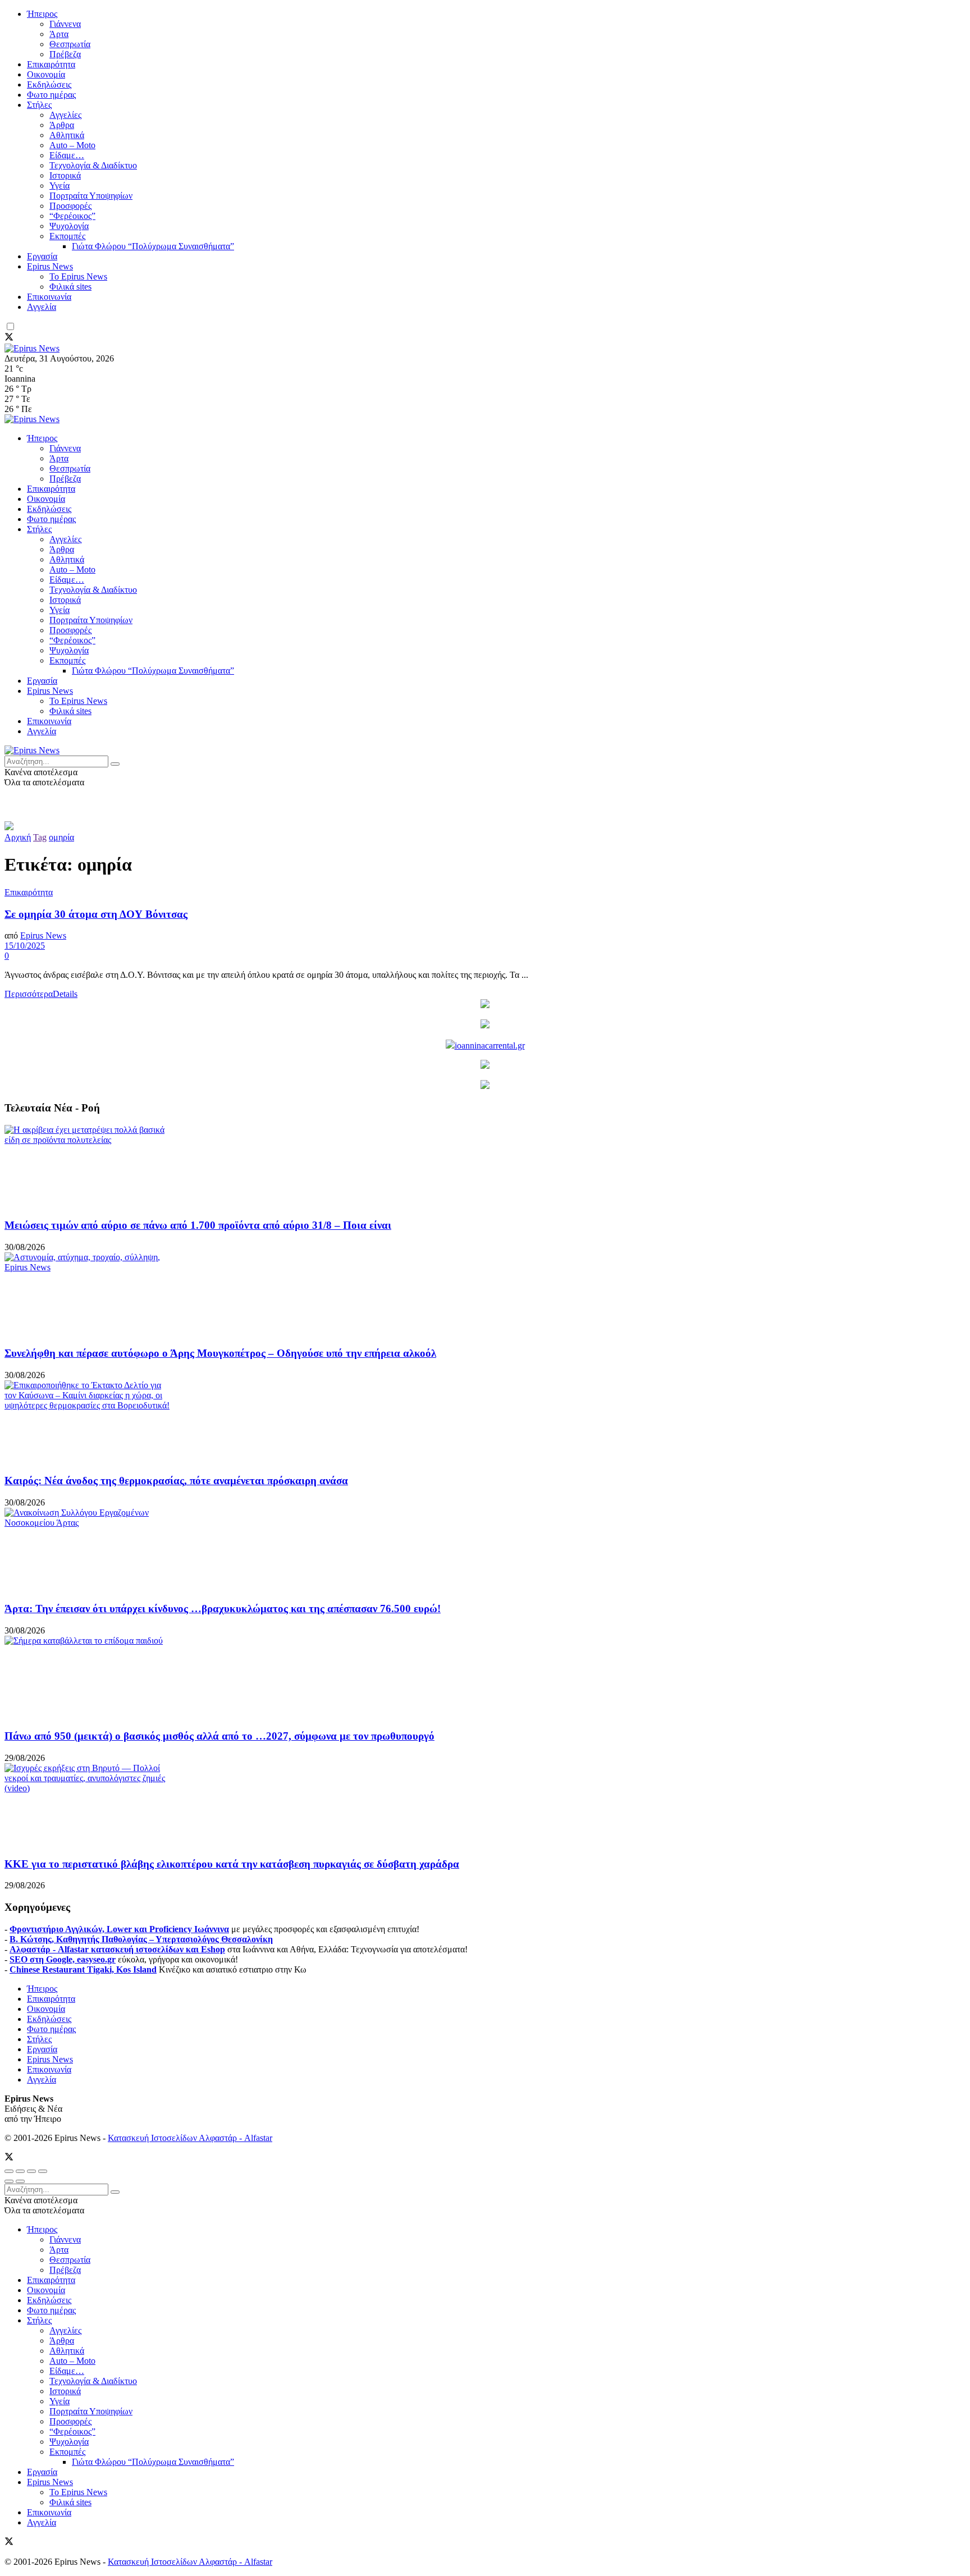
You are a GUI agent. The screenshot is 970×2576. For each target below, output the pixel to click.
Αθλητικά (67, 135)
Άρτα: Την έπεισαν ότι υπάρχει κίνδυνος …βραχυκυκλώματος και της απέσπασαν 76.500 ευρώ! (223, 1609)
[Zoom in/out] (43, 2171)
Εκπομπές (67, 236)
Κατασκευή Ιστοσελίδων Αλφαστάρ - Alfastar (190, 2138)
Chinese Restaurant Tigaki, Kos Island (83, 1969)
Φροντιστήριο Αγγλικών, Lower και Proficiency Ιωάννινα (119, 1929)
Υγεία (60, 186)
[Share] (20, 2171)
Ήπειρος (42, 14)
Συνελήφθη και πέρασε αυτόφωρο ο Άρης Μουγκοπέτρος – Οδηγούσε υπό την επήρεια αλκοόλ (220, 1353)
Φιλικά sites (70, 287)
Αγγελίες (65, 115)
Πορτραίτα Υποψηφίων (91, 196)
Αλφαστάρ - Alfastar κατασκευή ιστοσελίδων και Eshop (117, 1949)
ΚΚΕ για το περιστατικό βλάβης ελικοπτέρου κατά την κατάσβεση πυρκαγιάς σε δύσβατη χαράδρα (232, 1864)
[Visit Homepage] (32, 348)
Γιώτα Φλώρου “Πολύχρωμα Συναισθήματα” (153, 246)
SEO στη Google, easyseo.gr (63, 1959)
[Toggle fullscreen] (31, 2171)
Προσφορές (70, 206)
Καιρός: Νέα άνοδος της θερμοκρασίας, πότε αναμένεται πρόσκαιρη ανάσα (176, 1481)
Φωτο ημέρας (51, 95)
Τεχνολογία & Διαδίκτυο (93, 165)
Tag (40, 837)
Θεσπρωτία (70, 44)
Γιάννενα (65, 24)
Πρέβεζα (65, 54)
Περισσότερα (41, 994)
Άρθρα (62, 125)
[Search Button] (115, 764)
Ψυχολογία (69, 226)
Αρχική (18, 837)
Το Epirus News (78, 276)
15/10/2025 (25, 946)
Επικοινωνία (49, 297)
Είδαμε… (67, 155)
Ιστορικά (65, 175)
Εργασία (42, 256)
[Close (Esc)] (9, 2171)
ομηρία (61, 837)
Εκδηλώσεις (49, 84)
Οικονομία (46, 74)
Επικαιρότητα (51, 64)
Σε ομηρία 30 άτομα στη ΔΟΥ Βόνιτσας (96, 914)
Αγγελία (42, 307)
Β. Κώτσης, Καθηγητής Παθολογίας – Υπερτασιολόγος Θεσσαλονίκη (141, 1939)
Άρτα (59, 34)
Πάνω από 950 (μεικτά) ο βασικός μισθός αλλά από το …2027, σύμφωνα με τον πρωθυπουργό (219, 1736)
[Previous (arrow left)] (9, 2181)
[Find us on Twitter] (9, 338)
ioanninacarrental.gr (490, 1046)
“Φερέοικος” (72, 216)
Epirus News (50, 266)
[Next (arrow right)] (20, 2181)
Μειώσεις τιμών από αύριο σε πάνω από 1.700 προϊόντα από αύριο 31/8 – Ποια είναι (198, 1225)
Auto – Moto (72, 145)
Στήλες (39, 105)
